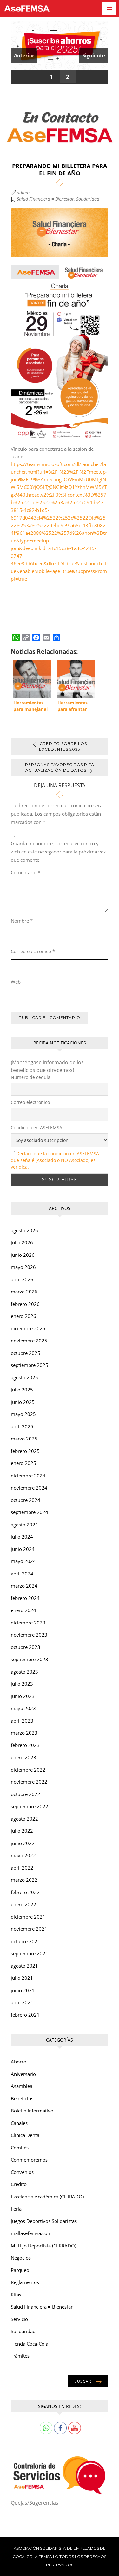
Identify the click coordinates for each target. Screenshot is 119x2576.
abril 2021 (22, 2002)
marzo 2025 (24, 1439)
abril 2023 (22, 1721)
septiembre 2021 (30, 1953)
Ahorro (19, 2062)
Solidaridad (88, 199)
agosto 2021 (24, 1966)
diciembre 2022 (28, 1770)
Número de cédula (31, 1077)
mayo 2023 (23, 1708)
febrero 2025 (25, 1451)
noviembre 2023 (29, 1635)
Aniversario (23, 2074)
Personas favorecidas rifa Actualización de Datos (60, 767)
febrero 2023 (25, 1745)
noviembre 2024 (29, 1488)
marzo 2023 (24, 1733)
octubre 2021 (26, 1941)
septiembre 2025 (30, 1365)
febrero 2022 (25, 1892)
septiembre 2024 (30, 1512)
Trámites (20, 2356)
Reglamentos (25, 2282)
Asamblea (22, 2086)
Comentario (26, 872)
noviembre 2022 (29, 1782)
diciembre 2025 (28, 1328)
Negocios (21, 2258)
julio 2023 (22, 1684)
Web (16, 982)
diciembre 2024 (28, 1476)
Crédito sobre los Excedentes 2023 (63, 746)
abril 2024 (22, 1574)
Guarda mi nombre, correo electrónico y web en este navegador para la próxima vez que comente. (58, 852)
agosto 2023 (24, 1672)
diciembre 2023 (28, 1623)
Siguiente (94, 55)
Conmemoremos (29, 2160)
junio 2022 (23, 1843)
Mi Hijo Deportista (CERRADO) (43, 2246)
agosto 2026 (24, 1230)
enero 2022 (23, 1904)
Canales (19, 2123)
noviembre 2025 (29, 1341)
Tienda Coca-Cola (30, 2344)
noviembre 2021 (29, 1929)
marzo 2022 (24, 1880)
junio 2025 (23, 1402)
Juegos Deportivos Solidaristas (44, 2221)
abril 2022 (22, 1868)
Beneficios (22, 2098)
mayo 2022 (23, 1855)
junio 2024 (23, 1549)
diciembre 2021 (28, 1917)
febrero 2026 (25, 1304)
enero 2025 (23, 1463)
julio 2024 (22, 1537)
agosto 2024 (24, 1525)
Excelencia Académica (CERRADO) (47, 2197)
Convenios (22, 2172)
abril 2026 (22, 1279)
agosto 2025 (24, 1377)
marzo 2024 (24, 1586)
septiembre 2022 (30, 1806)
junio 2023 (23, 1696)
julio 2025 (22, 1390)
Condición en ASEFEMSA (36, 1127)
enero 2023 (23, 1757)
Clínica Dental (26, 2135)
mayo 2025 (23, 1414)
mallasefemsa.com (31, 2233)
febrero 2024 (25, 1598)
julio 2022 (22, 1831)
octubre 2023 (26, 1647)
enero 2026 (23, 1316)
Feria (16, 2209)
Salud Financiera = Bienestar (45, 199)
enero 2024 (23, 1610)
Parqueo (20, 2270)
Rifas (16, 2295)
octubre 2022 (26, 1794)
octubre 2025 (26, 1353)
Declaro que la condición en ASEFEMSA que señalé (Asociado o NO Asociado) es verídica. (55, 1160)
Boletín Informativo (32, 2111)
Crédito (19, 2184)
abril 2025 (22, 1426)
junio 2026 (23, 1255)
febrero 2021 (25, 2015)
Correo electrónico (33, 951)
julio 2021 (22, 1978)
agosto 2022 (24, 1819)
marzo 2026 (24, 1292)
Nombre (22, 921)
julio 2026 (22, 1242)
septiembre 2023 (30, 1659)
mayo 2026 (23, 1267)
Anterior (24, 55)
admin (23, 192)
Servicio (19, 2319)
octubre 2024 (26, 1500)
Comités (20, 2148)
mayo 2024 (23, 1561)
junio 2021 (23, 1990)
